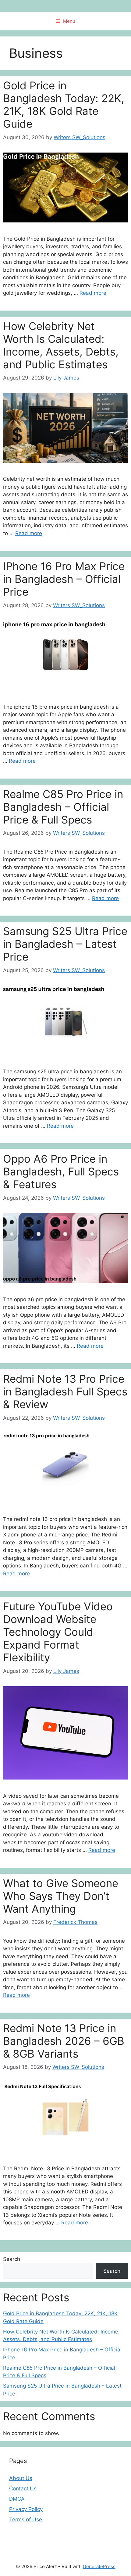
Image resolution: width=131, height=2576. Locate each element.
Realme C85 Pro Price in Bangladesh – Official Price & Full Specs (63, 807)
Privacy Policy (26, 2509)
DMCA (17, 2499)
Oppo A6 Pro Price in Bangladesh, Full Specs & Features (61, 1171)
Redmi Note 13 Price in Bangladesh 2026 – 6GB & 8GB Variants (64, 2041)
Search (12, 2259)
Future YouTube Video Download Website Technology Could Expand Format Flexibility (58, 1632)
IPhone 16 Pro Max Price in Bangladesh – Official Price (64, 579)
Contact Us (23, 2488)
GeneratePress (99, 2566)
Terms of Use (26, 2519)
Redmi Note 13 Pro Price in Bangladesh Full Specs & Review (65, 1391)
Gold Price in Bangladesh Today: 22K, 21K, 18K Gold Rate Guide (64, 105)
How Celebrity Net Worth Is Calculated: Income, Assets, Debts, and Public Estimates (61, 345)
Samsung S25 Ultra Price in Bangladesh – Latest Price (65, 944)
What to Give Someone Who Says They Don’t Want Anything (61, 1896)
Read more (93, 293)
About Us (21, 2478)
